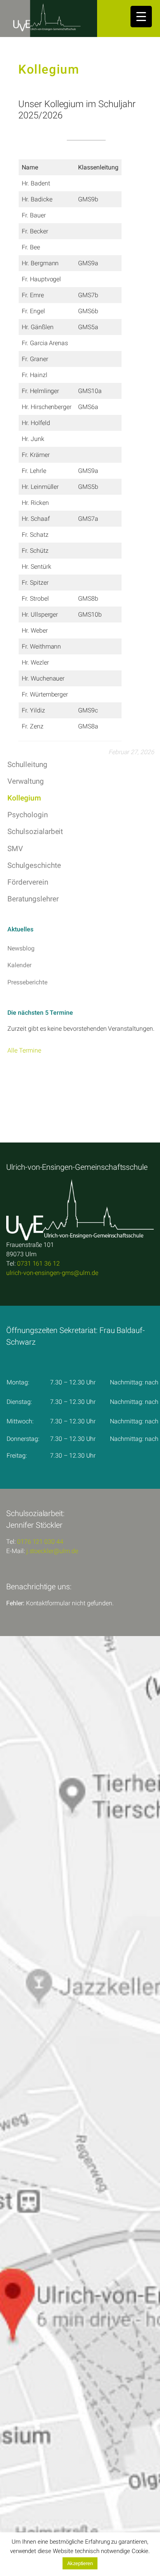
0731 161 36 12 (38, 1263)
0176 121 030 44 (40, 1542)
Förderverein (28, 882)
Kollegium (24, 798)
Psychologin (27, 815)
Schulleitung (27, 764)
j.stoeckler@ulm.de (52, 1551)
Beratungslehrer (33, 899)
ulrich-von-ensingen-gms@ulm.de (52, 1273)
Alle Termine (24, 1050)
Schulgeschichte (34, 865)
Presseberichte (27, 982)
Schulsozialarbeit (35, 831)
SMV (15, 849)
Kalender (19, 965)
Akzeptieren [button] (80, 2563)
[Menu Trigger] (141, 17)
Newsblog (21, 948)
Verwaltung (26, 781)
